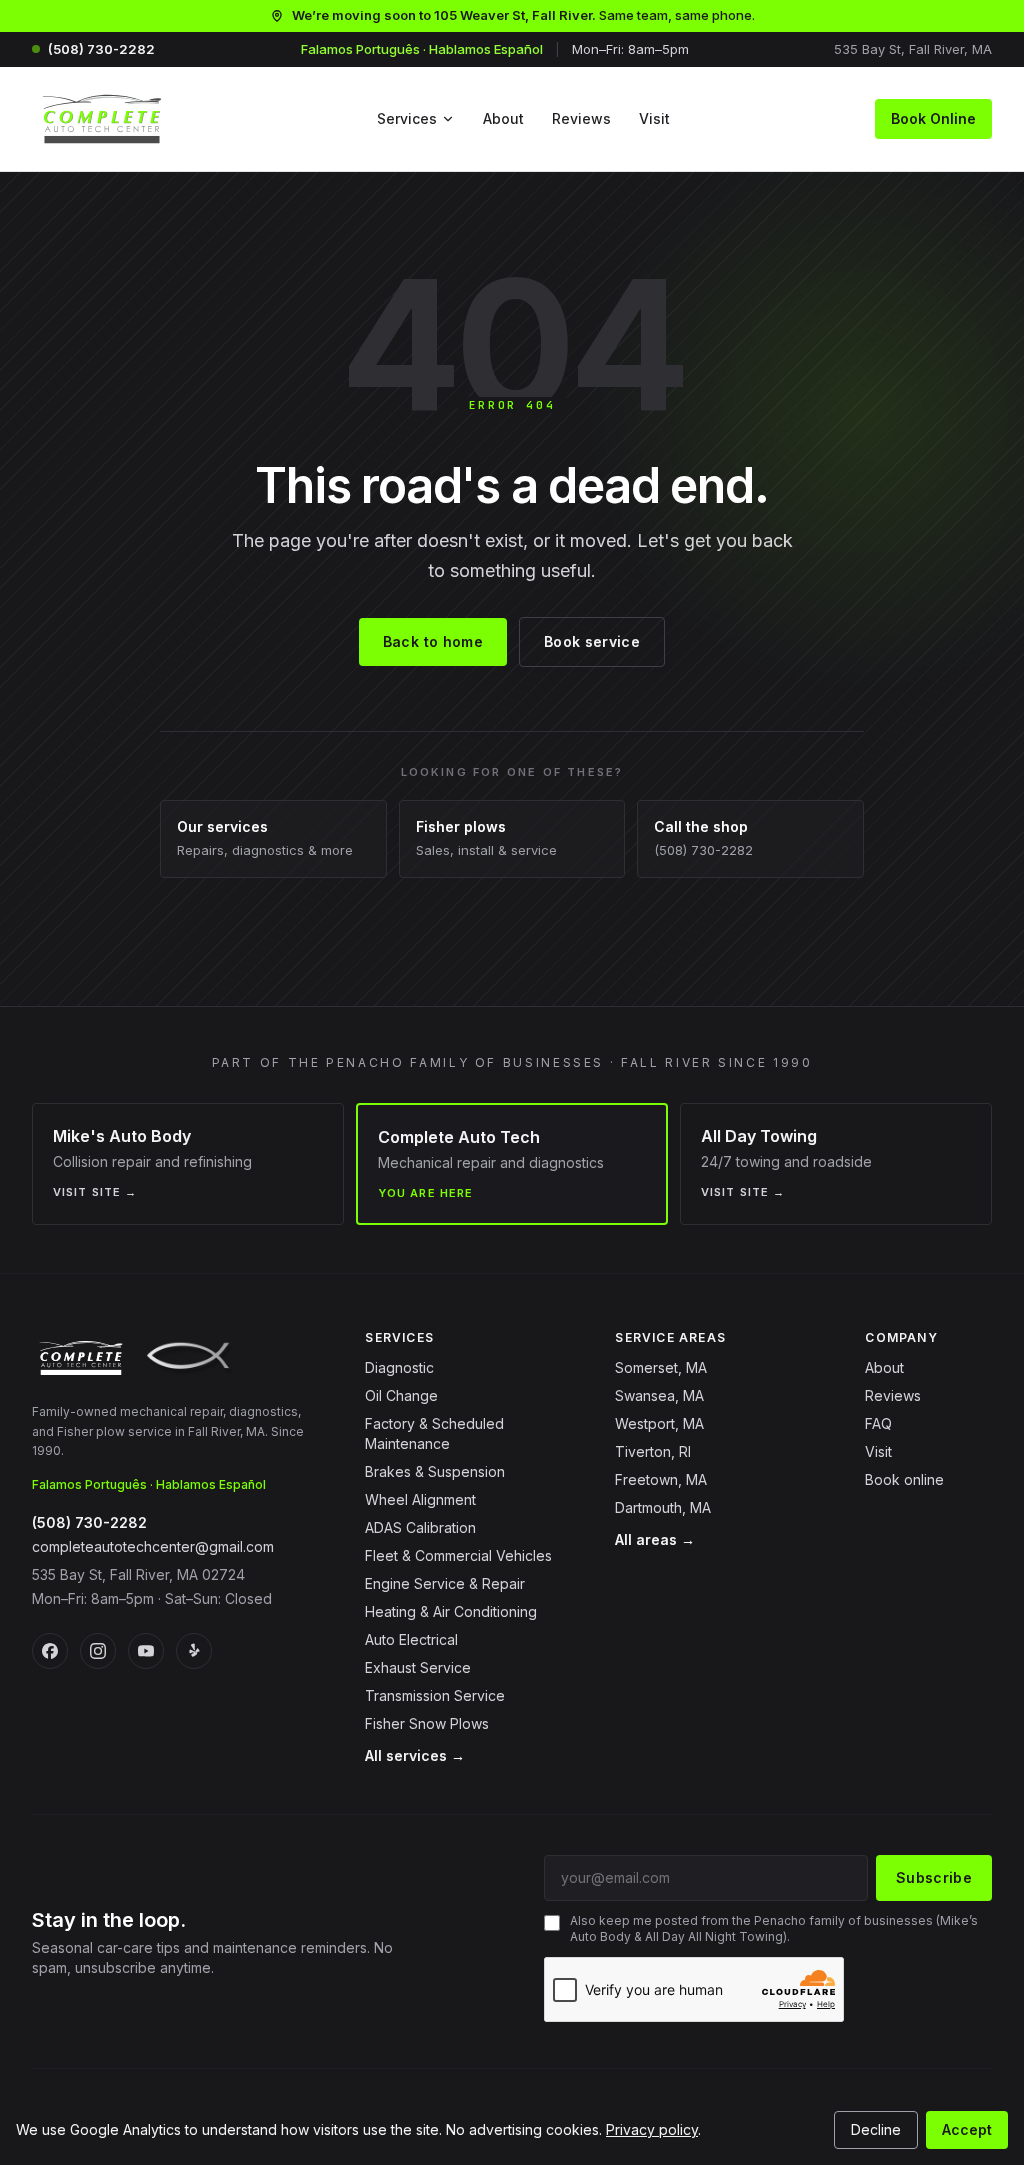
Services (407, 118)
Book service (592, 641)
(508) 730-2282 (101, 49)
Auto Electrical (411, 1639)
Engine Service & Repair (445, 1583)
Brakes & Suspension (435, 1471)
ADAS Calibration (420, 1527)
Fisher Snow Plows (427, 1723)
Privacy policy (652, 2129)
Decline (876, 2129)
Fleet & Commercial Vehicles (458, 1555)
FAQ (878, 1423)
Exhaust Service (418, 1667)
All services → (415, 1755)
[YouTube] (146, 1651)
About (503, 118)
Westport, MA (659, 1423)
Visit (654, 118)
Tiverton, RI (653, 1451)
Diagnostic (399, 1367)
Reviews (581, 118)
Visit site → (95, 1192)
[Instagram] (98, 1651)
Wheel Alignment (420, 1499)
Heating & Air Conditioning (451, 1611)
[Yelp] (194, 1651)
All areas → (655, 1539)
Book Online (933, 118)
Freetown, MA (661, 1479)
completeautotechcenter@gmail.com (153, 1546)
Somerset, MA (661, 1367)
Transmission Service (435, 1695)
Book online (904, 1479)
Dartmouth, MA (663, 1507)
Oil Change (401, 1395)
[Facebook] (50, 1651)
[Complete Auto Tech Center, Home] (102, 119)
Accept (967, 2129)
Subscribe (934, 1877)
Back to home (433, 641)
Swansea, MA (659, 1395)
